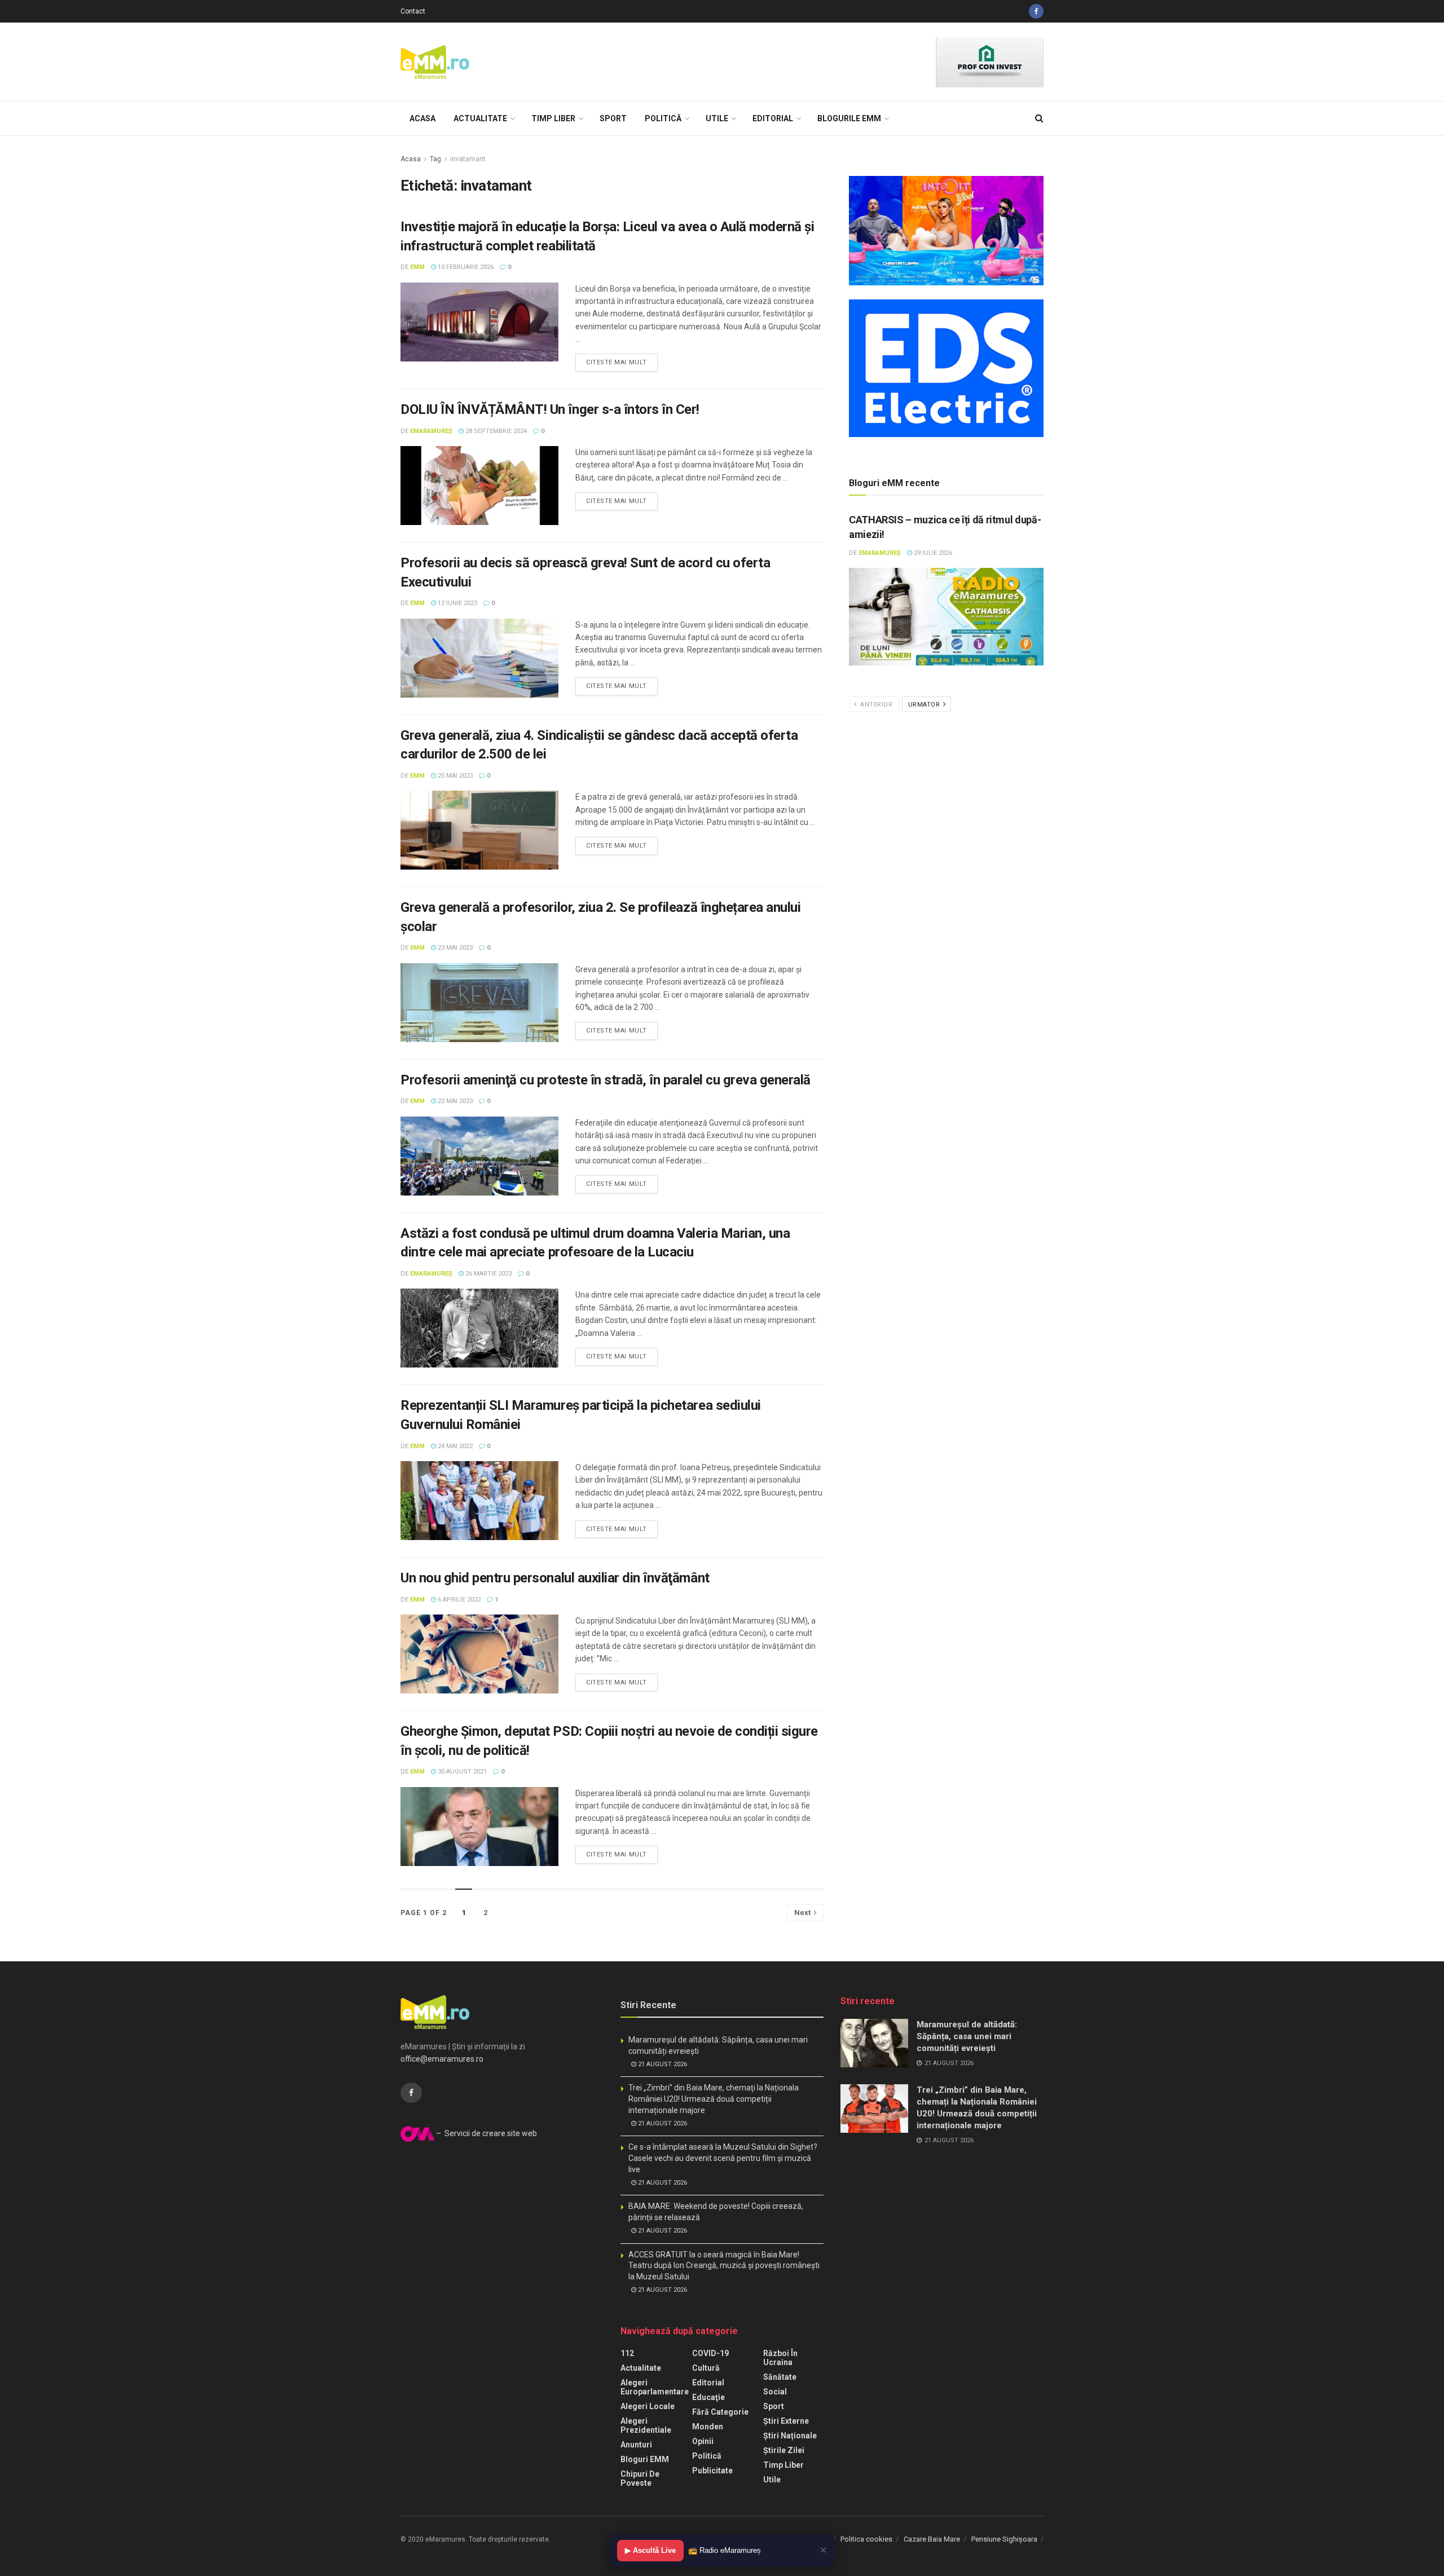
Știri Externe (786, 2421)
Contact (413, 11)
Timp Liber (553, 118)
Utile (717, 118)
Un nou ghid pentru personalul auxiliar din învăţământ (555, 1578)
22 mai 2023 (454, 1101)
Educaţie (708, 2397)
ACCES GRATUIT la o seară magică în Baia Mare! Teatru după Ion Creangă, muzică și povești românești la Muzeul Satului (724, 2266)
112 (627, 2353)
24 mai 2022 (454, 1446)
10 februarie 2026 (465, 267)
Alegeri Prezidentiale (646, 2425)
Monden (708, 2427)
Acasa (422, 118)
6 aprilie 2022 (458, 1600)
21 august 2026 (662, 2064)
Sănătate (780, 2377)
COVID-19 (710, 2353)
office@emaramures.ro (442, 2059)
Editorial (773, 118)
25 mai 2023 (454, 776)
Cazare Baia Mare (932, 2539)
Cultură (706, 2368)
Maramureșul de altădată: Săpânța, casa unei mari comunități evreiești (967, 2036)
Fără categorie (720, 2412)
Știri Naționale (790, 2436)
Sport (613, 118)
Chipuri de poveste (640, 2478)
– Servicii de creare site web (486, 2133)
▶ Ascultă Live (650, 2550)
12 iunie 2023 (457, 603)
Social (775, 2392)
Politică (663, 118)
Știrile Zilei (784, 2450)
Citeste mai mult (617, 362)
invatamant (468, 159)
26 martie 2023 (488, 1274)
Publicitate (712, 2471)
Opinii (703, 2441)
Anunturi (636, 2445)
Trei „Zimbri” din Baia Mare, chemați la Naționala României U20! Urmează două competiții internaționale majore (714, 2099)
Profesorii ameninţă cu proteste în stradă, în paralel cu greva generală (606, 1080)
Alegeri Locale (648, 2406)
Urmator (925, 705)
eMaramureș (431, 431)
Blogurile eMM (849, 118)
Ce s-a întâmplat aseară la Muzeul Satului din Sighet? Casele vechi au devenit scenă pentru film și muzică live (723, 2158)
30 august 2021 (461, 1772)
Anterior (876, 705)
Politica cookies (866, 2539)
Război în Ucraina (780, 2358)
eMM (417, 267)
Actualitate (480, 118)
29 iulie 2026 (932, 553)
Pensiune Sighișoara (1004, 2539)
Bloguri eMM (645, 2459)
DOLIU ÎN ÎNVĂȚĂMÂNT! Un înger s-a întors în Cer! (550, 409)
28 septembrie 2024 (495, 431)
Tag (435, 159)
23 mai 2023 (454, 948)
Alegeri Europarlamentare (655, 2387)
